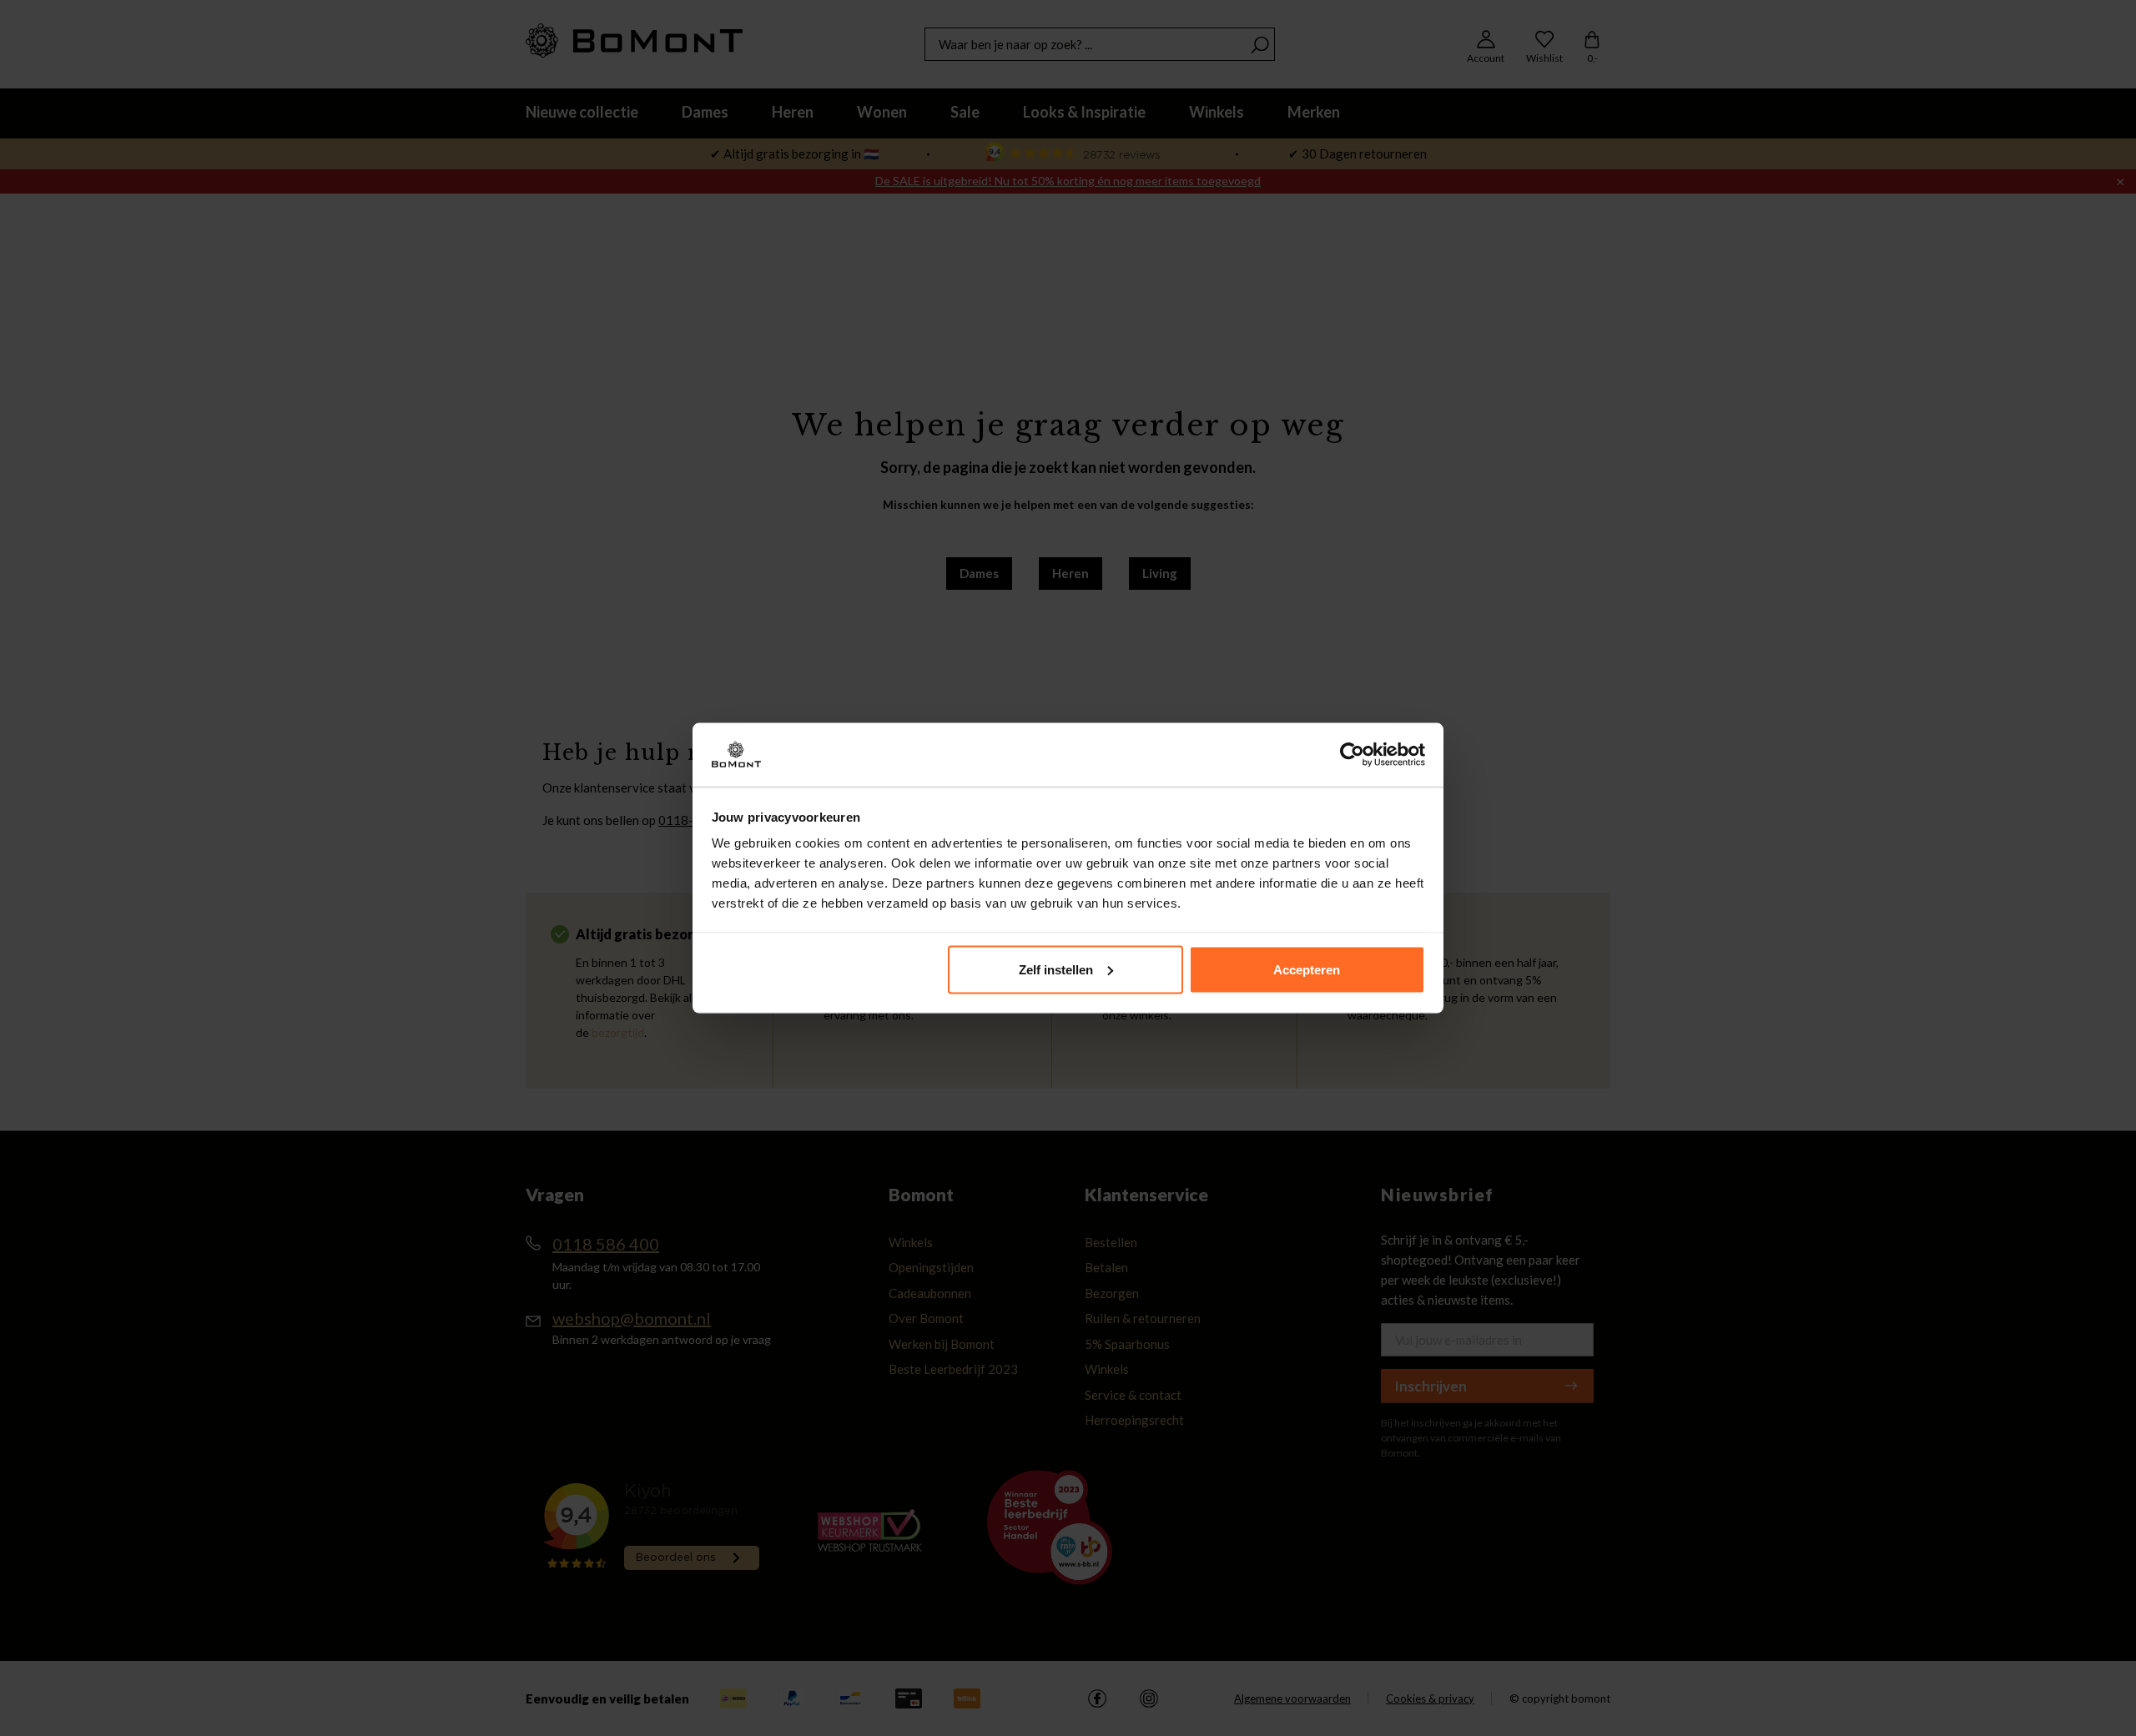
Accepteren (1307, 969)
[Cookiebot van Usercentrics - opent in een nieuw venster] (1352, 755)
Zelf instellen (1056, 969)
